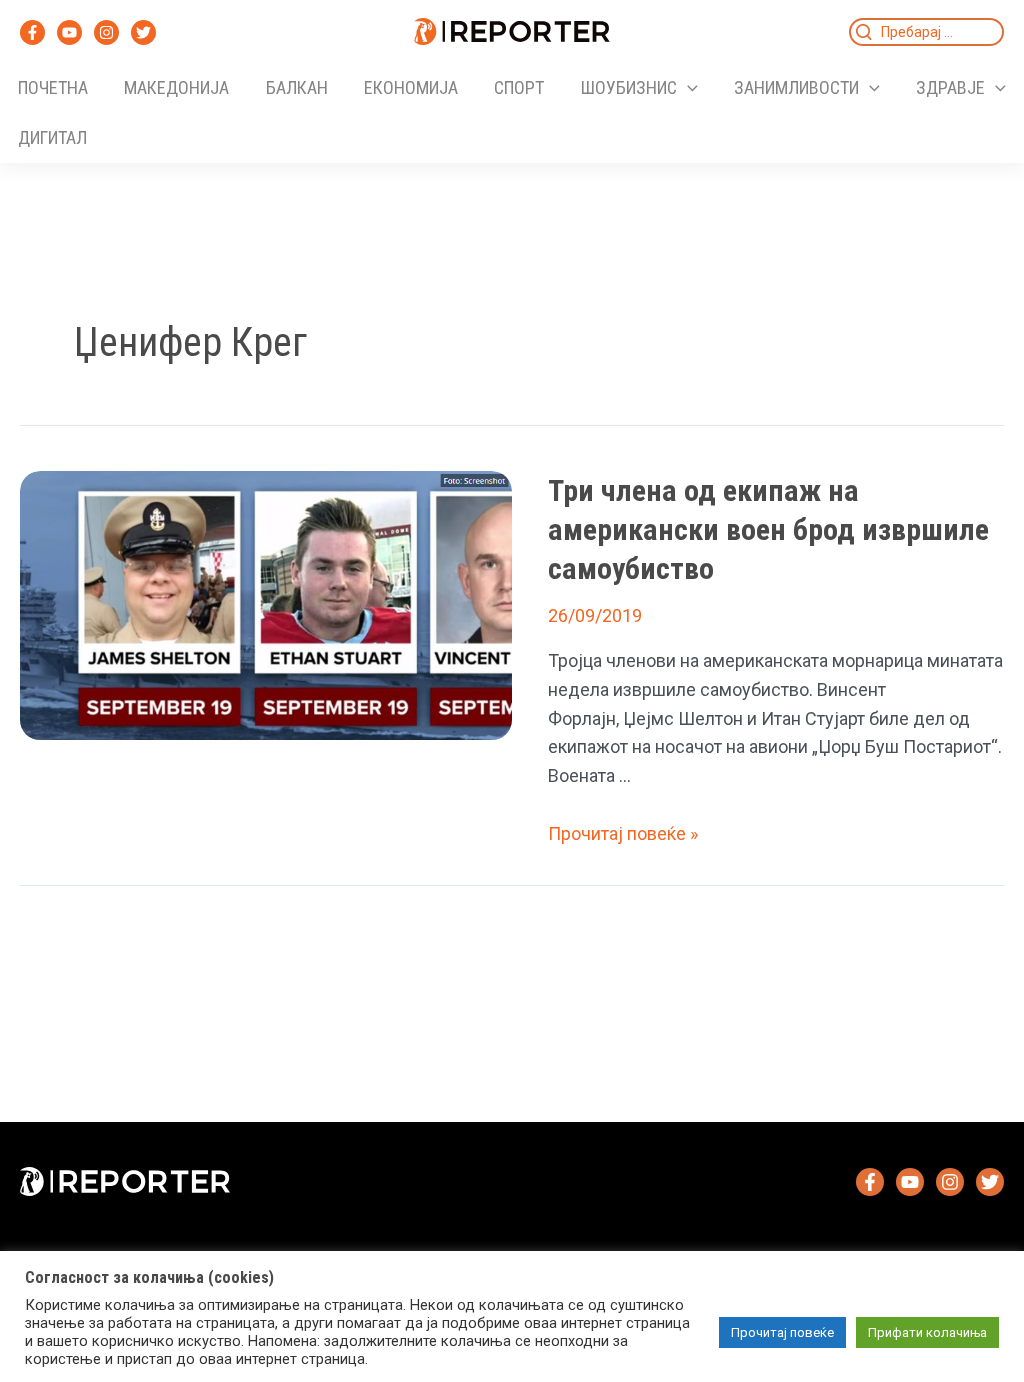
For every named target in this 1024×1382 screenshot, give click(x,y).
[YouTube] (69, 32)
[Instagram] (106, 32)
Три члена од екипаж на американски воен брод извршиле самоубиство (768, 529)
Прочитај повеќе (782, 1332)
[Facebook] (32, 32)
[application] (687, 88)
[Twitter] (143, 32)
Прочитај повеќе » (623, 833)
